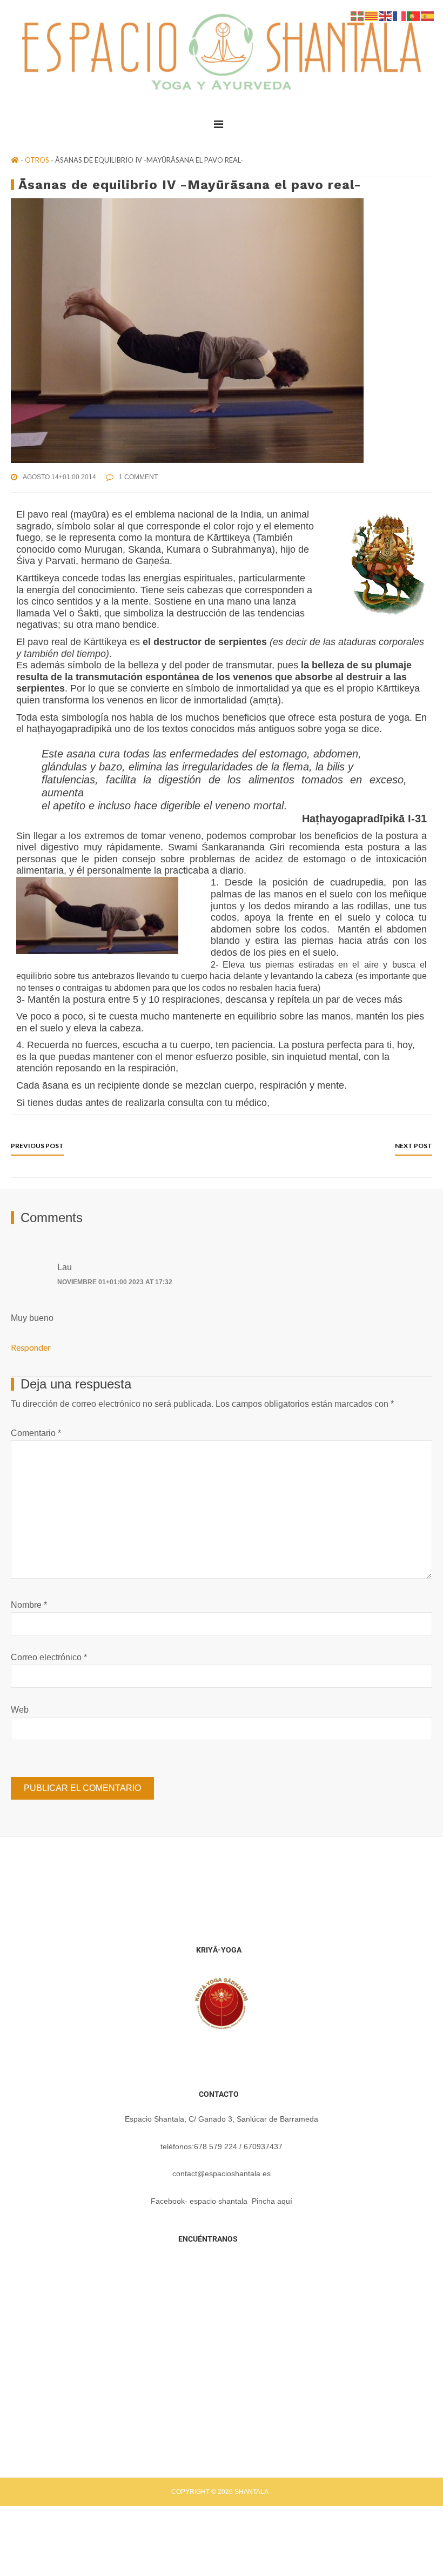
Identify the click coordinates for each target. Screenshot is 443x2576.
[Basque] (358, 15)
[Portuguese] (414, 15)
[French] (400, 15)
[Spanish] (428, 15)
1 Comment (138, 477)
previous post (37, 1146)
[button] (222, 124)
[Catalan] (372, 15)
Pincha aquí (272, 2201)
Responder (31, 1347)
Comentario (36, 1433)
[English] (386, 15)
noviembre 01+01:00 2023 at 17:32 (115, 1282)
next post (414, 1146)
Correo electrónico (49, 1657)
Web (20, 1710)
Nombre (29, 1605)
